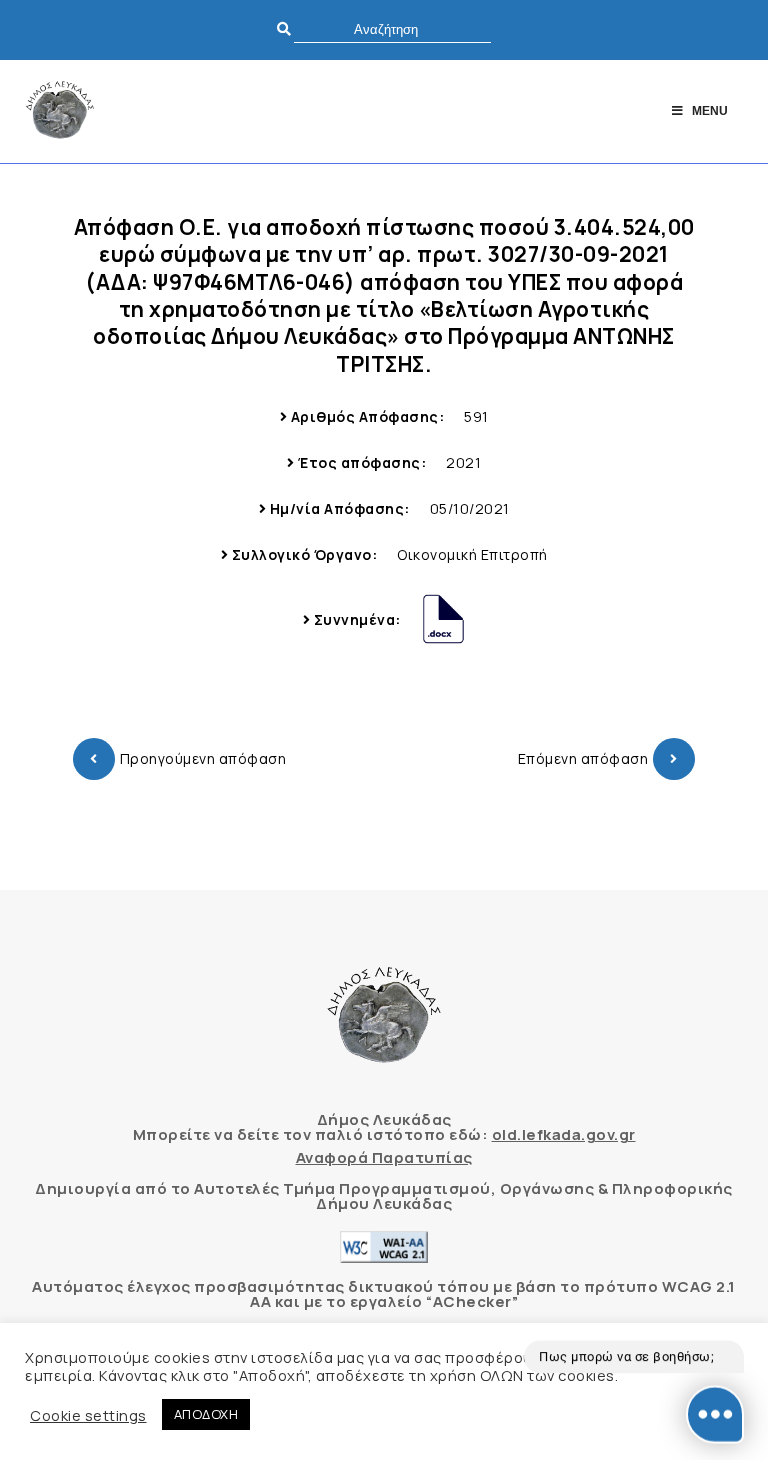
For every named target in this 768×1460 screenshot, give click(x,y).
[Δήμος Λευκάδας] (60, 111)
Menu (710, 111)
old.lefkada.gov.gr (564, 1134)
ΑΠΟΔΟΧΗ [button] (206, 1414)
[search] (392, 29)
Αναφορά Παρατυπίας (384, 1157)
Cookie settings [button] (88, 1415)
